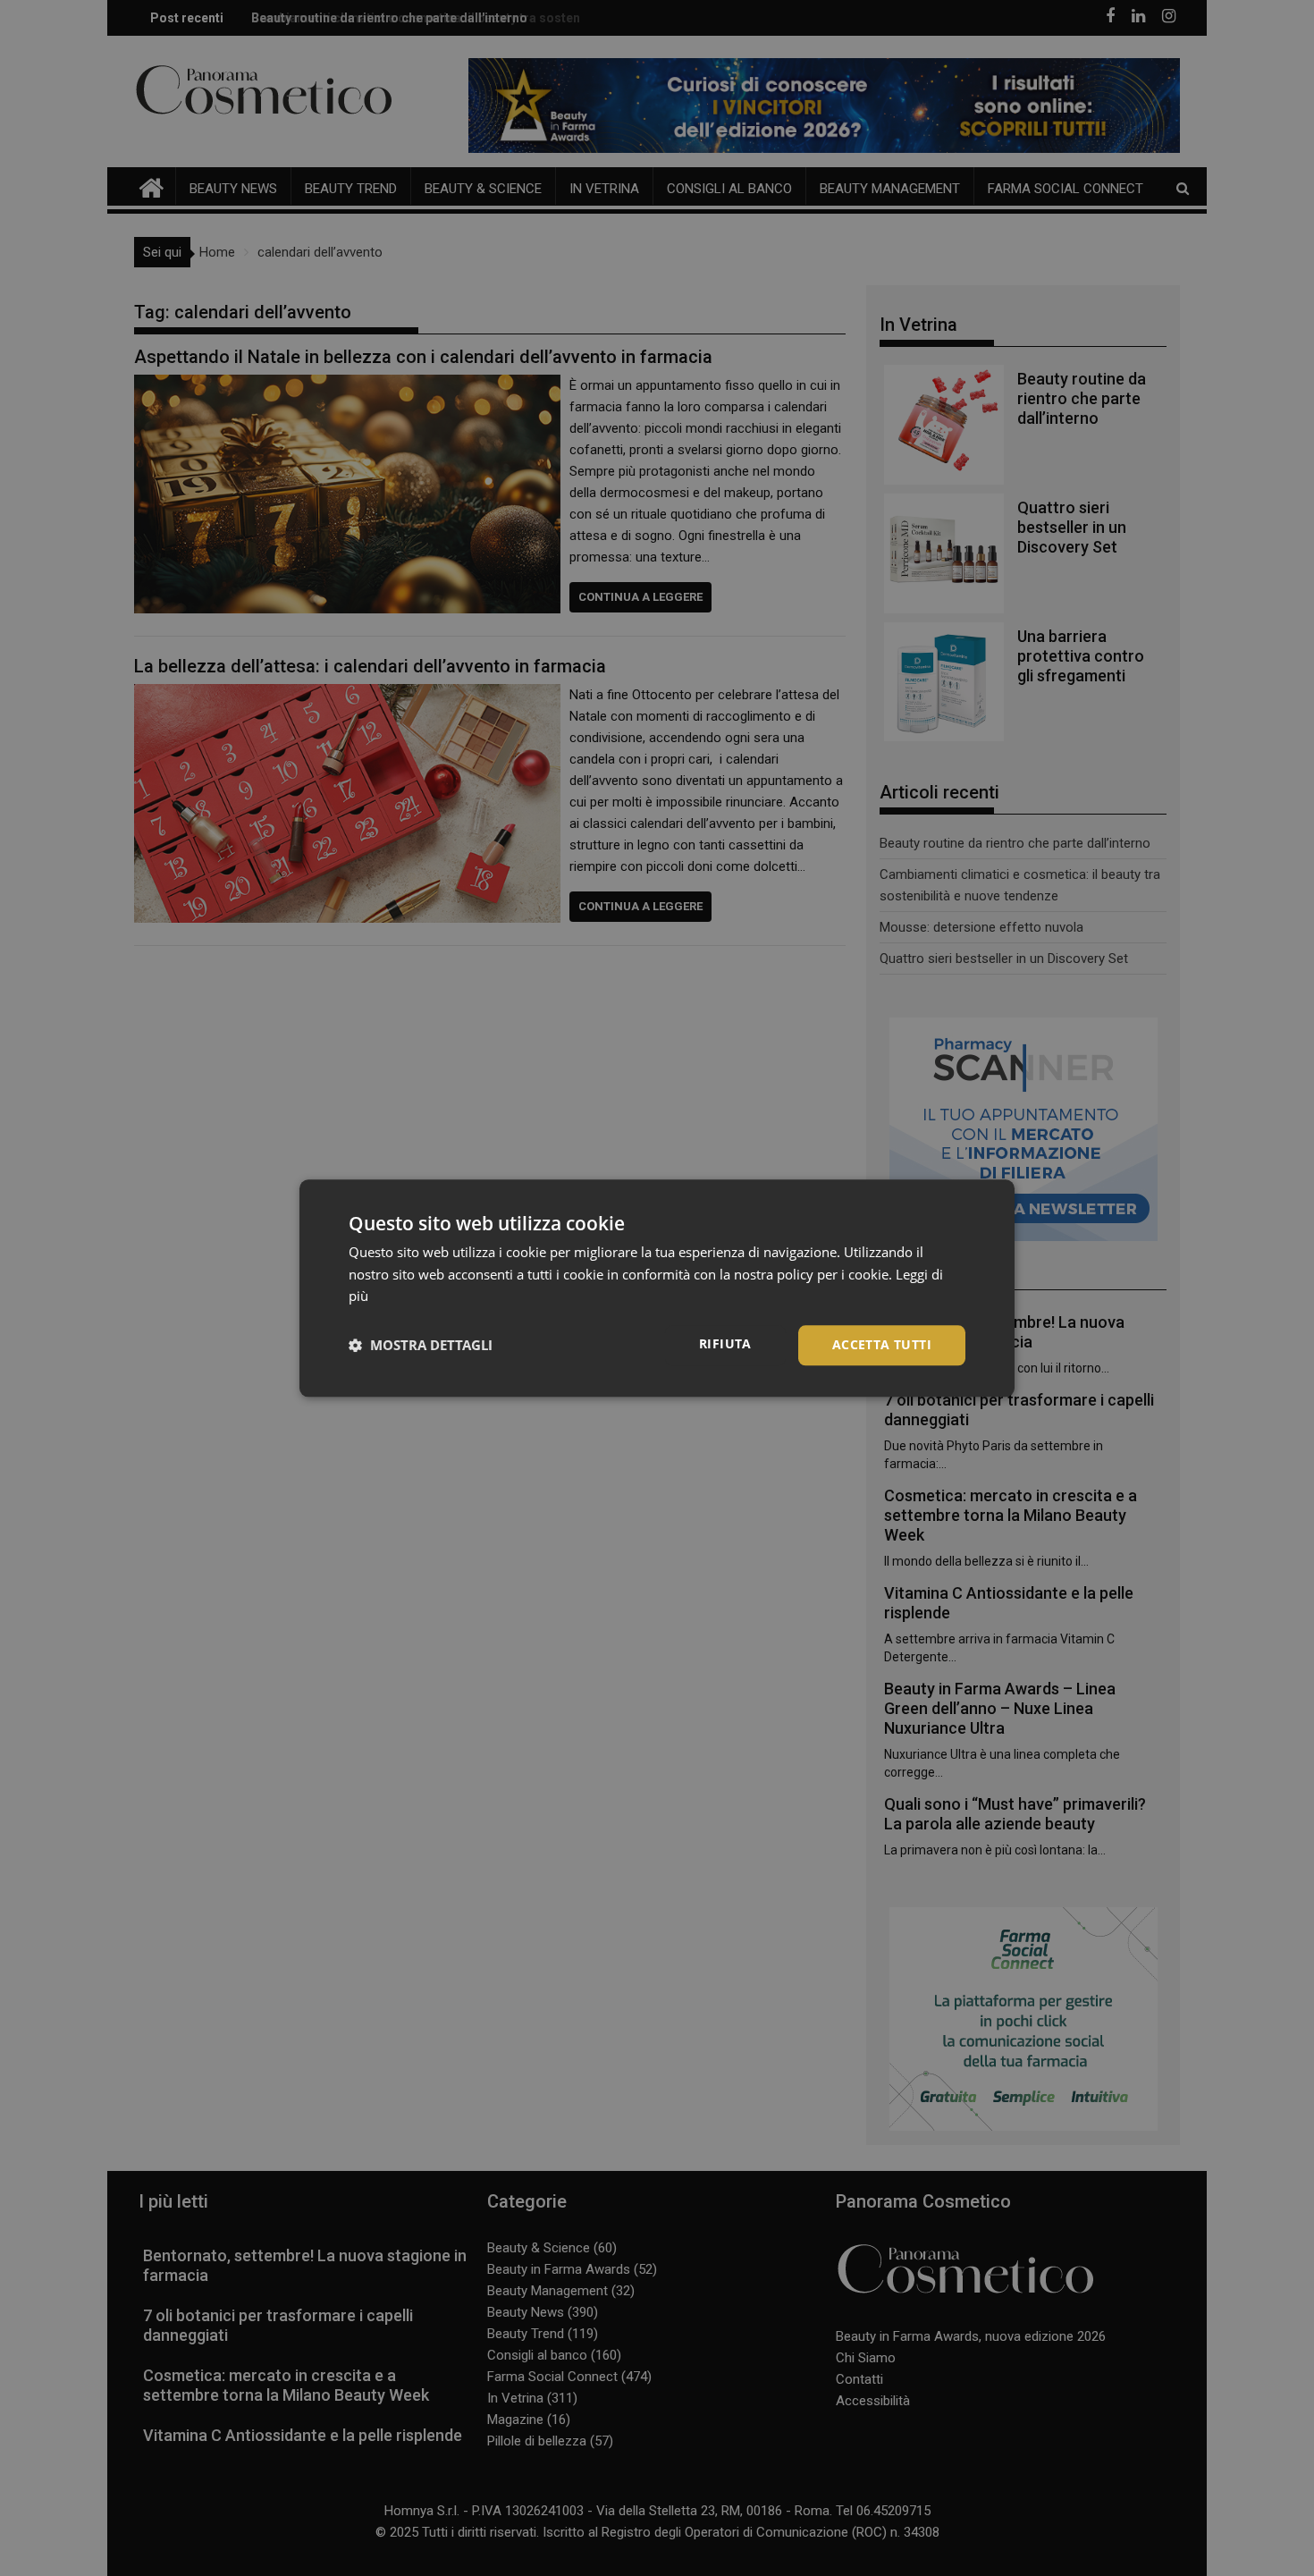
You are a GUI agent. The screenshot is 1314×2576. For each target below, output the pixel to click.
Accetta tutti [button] (882, 1344)
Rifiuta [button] (725, 1343)
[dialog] (657, 1288)
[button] (421, 1346)
